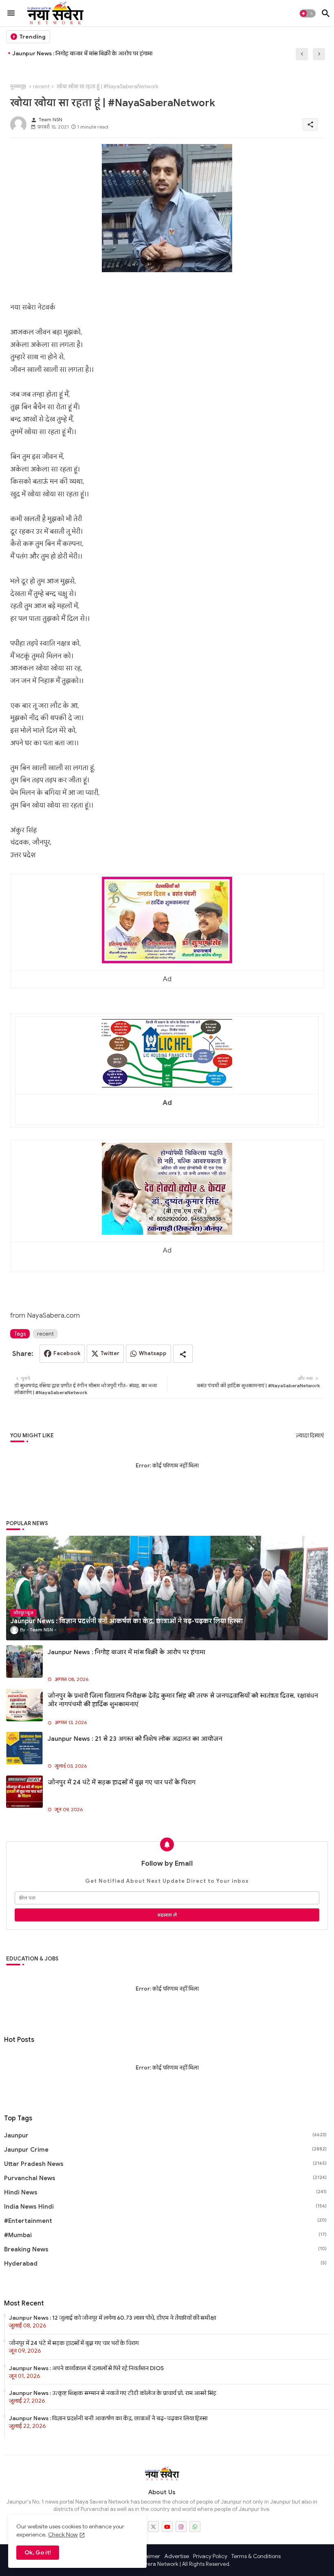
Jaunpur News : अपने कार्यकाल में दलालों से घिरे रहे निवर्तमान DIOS (86, 2368)
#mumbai (165, 2235)
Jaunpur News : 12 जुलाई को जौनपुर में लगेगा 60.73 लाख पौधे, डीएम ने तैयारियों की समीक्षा (112, 2318)
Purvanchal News (165, 2178)
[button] (308, 13)
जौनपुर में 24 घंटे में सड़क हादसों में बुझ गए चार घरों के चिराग (122, 1782)
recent (41, 86)
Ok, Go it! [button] (38, 2552)
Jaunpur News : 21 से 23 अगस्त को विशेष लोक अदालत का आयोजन (135, 1739)
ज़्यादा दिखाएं (310, 1435)
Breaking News (165, 2249)
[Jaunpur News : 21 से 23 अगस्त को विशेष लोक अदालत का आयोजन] (24, 1748)
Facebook (67, 1353)
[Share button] (183, 1354)
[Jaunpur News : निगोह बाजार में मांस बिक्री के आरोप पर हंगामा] (24, 1661)
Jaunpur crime (165, 2150)
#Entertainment (165, 2221)
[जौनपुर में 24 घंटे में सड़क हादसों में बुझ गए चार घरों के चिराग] (24, 1792)
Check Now (63, 2535)
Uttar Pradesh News (165, 2164)
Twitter (110, 1353)
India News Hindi (165, 2207)
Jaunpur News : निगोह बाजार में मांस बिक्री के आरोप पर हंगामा (82, 53)
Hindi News (165, 2192)
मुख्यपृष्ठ (18, 86)
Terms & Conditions (256, 2556)
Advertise (177, 2556)
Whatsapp (153, 1353)
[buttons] (153, 2527)
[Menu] (11, 13)
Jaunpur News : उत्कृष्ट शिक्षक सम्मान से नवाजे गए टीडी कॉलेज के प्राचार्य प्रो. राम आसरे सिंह (113, 2393)
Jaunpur (165, 2135)
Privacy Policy (210, 2556)
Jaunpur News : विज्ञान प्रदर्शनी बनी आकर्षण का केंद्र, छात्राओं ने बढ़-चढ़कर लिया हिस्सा (108, 2418)
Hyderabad (165, 2264)
